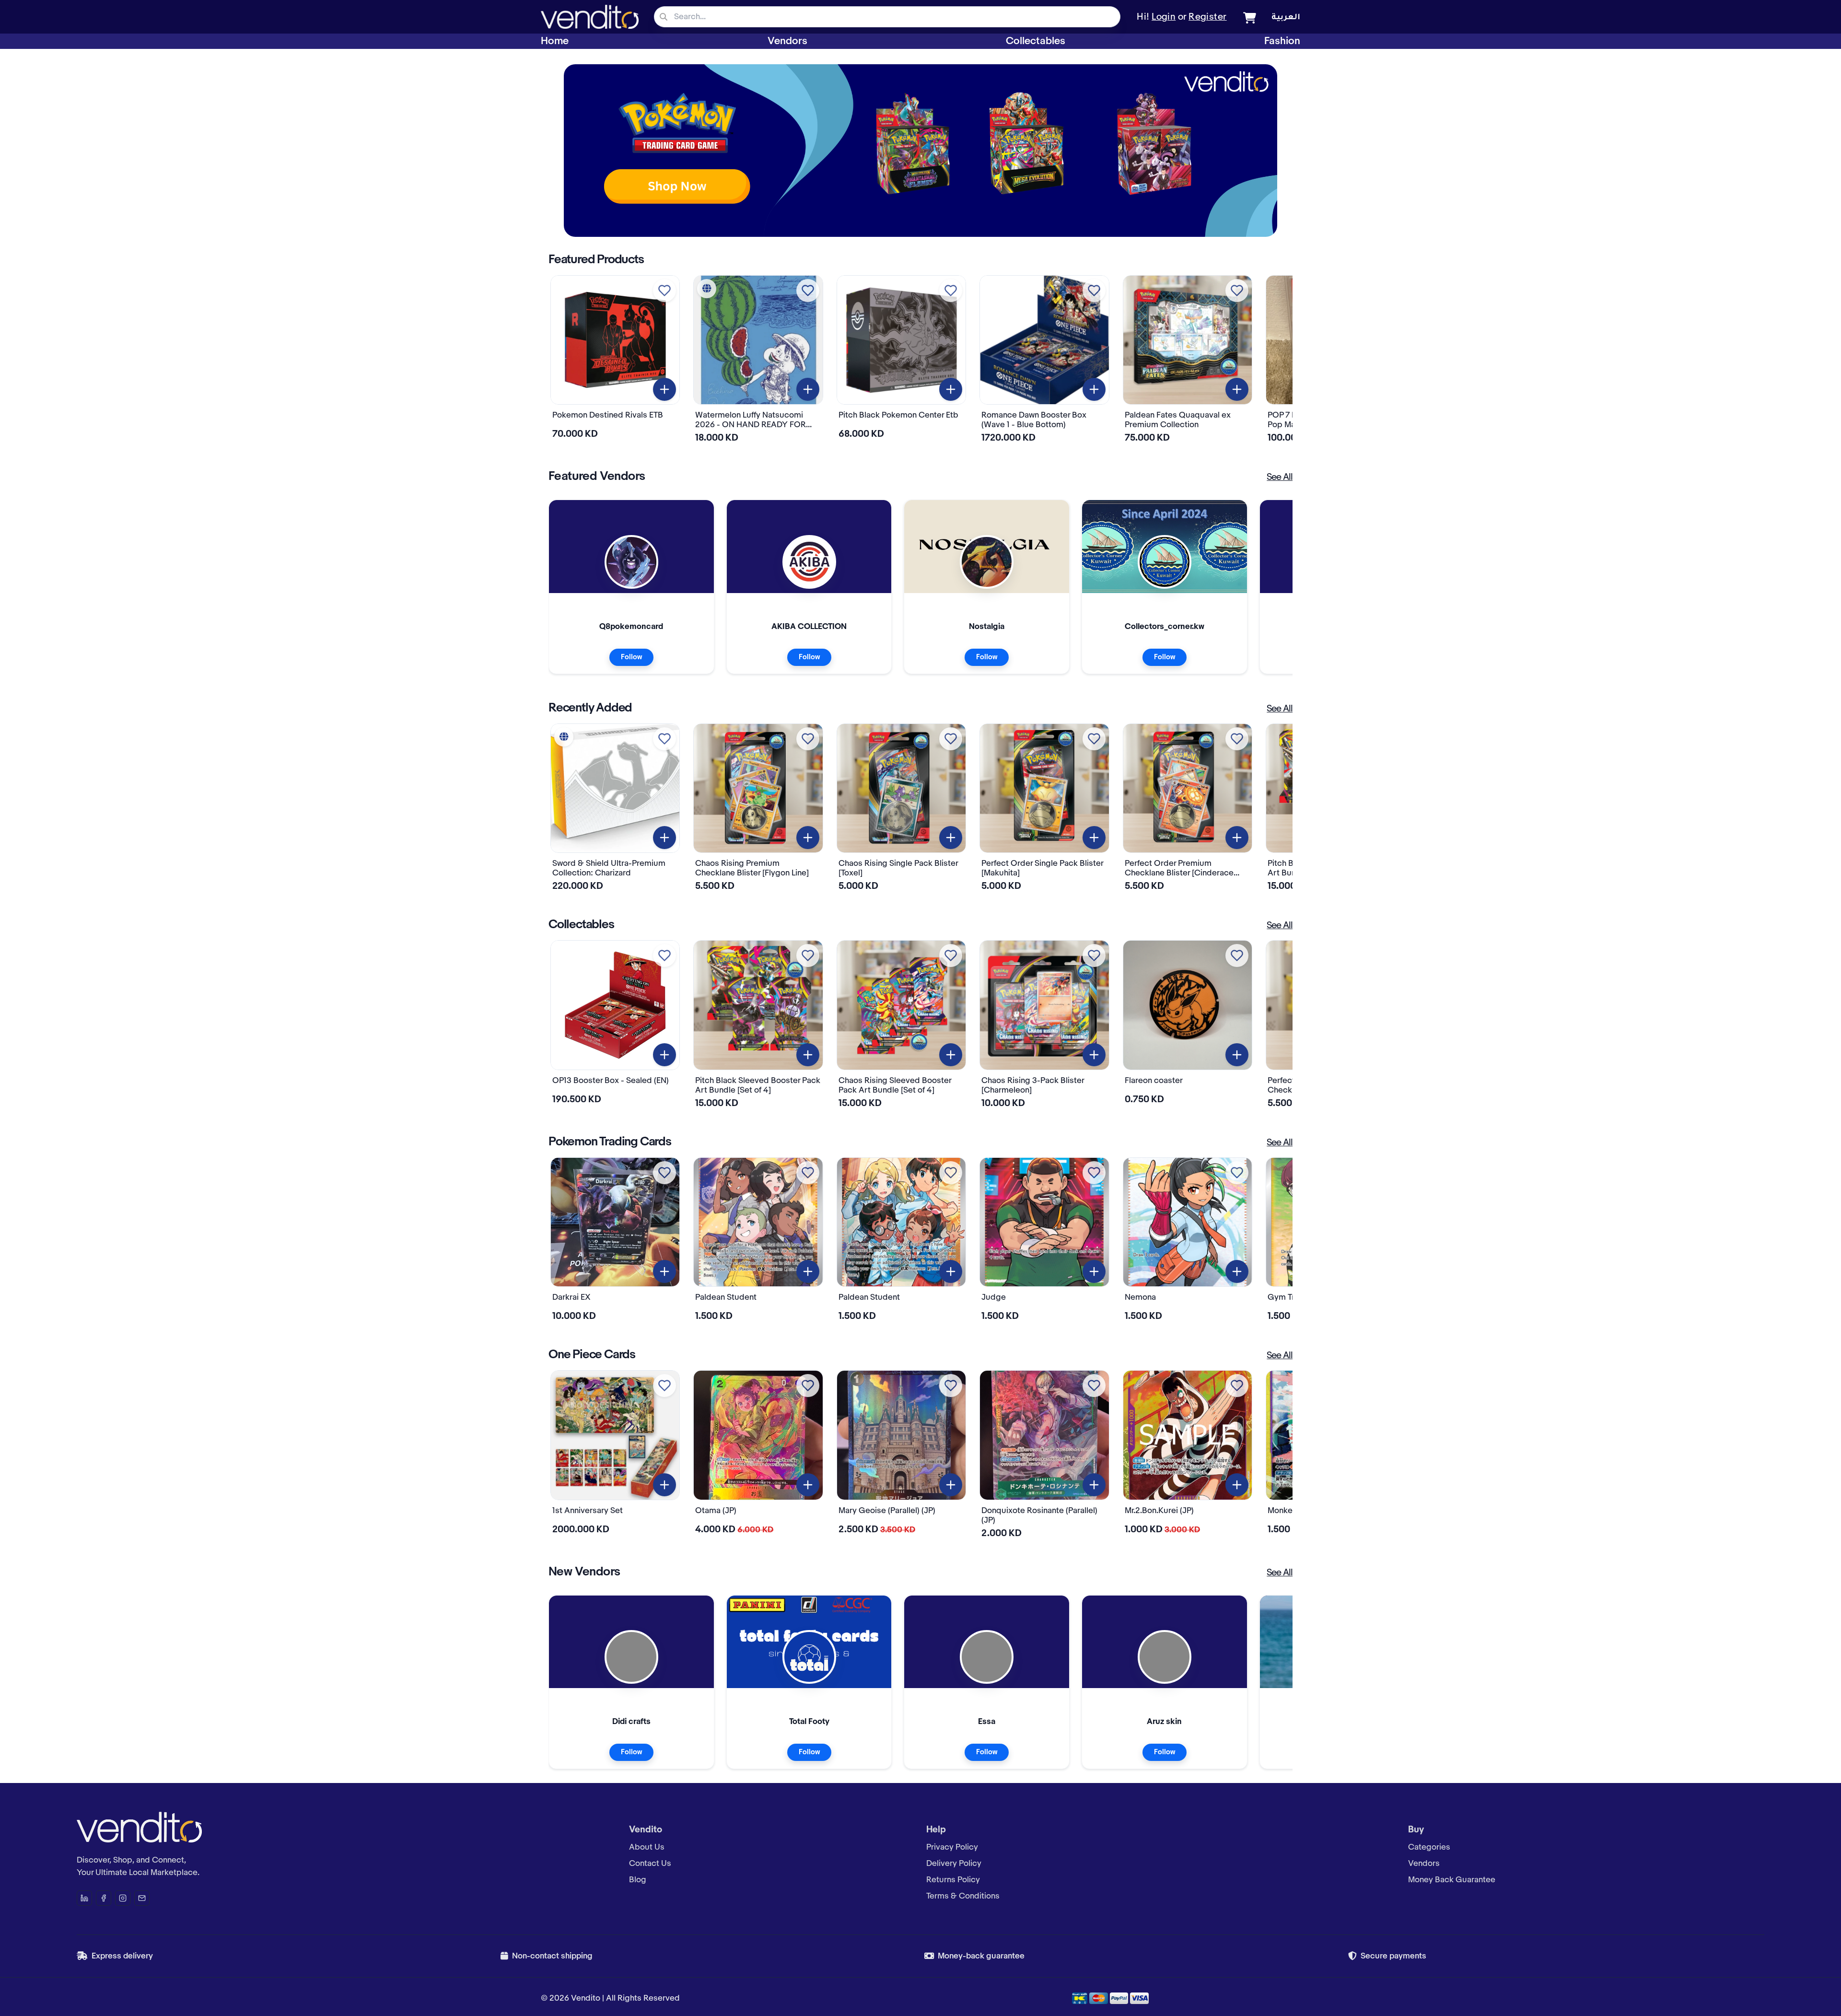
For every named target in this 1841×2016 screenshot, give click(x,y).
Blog (638, 1880)
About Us (647, 1847)
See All (1280, 478)
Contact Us (650, 1864)
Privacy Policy (952, 1847)
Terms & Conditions (963, 1896)
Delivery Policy (954, 1864)
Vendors (787, 41)
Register (1208, 17)
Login (1164, 17)
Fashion (1282, 41)
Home (555, 41)
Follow (631, 657)
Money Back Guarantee (1452, 1880)
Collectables (1036, 41)
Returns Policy (953, 1880)
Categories (1429, 1847)
